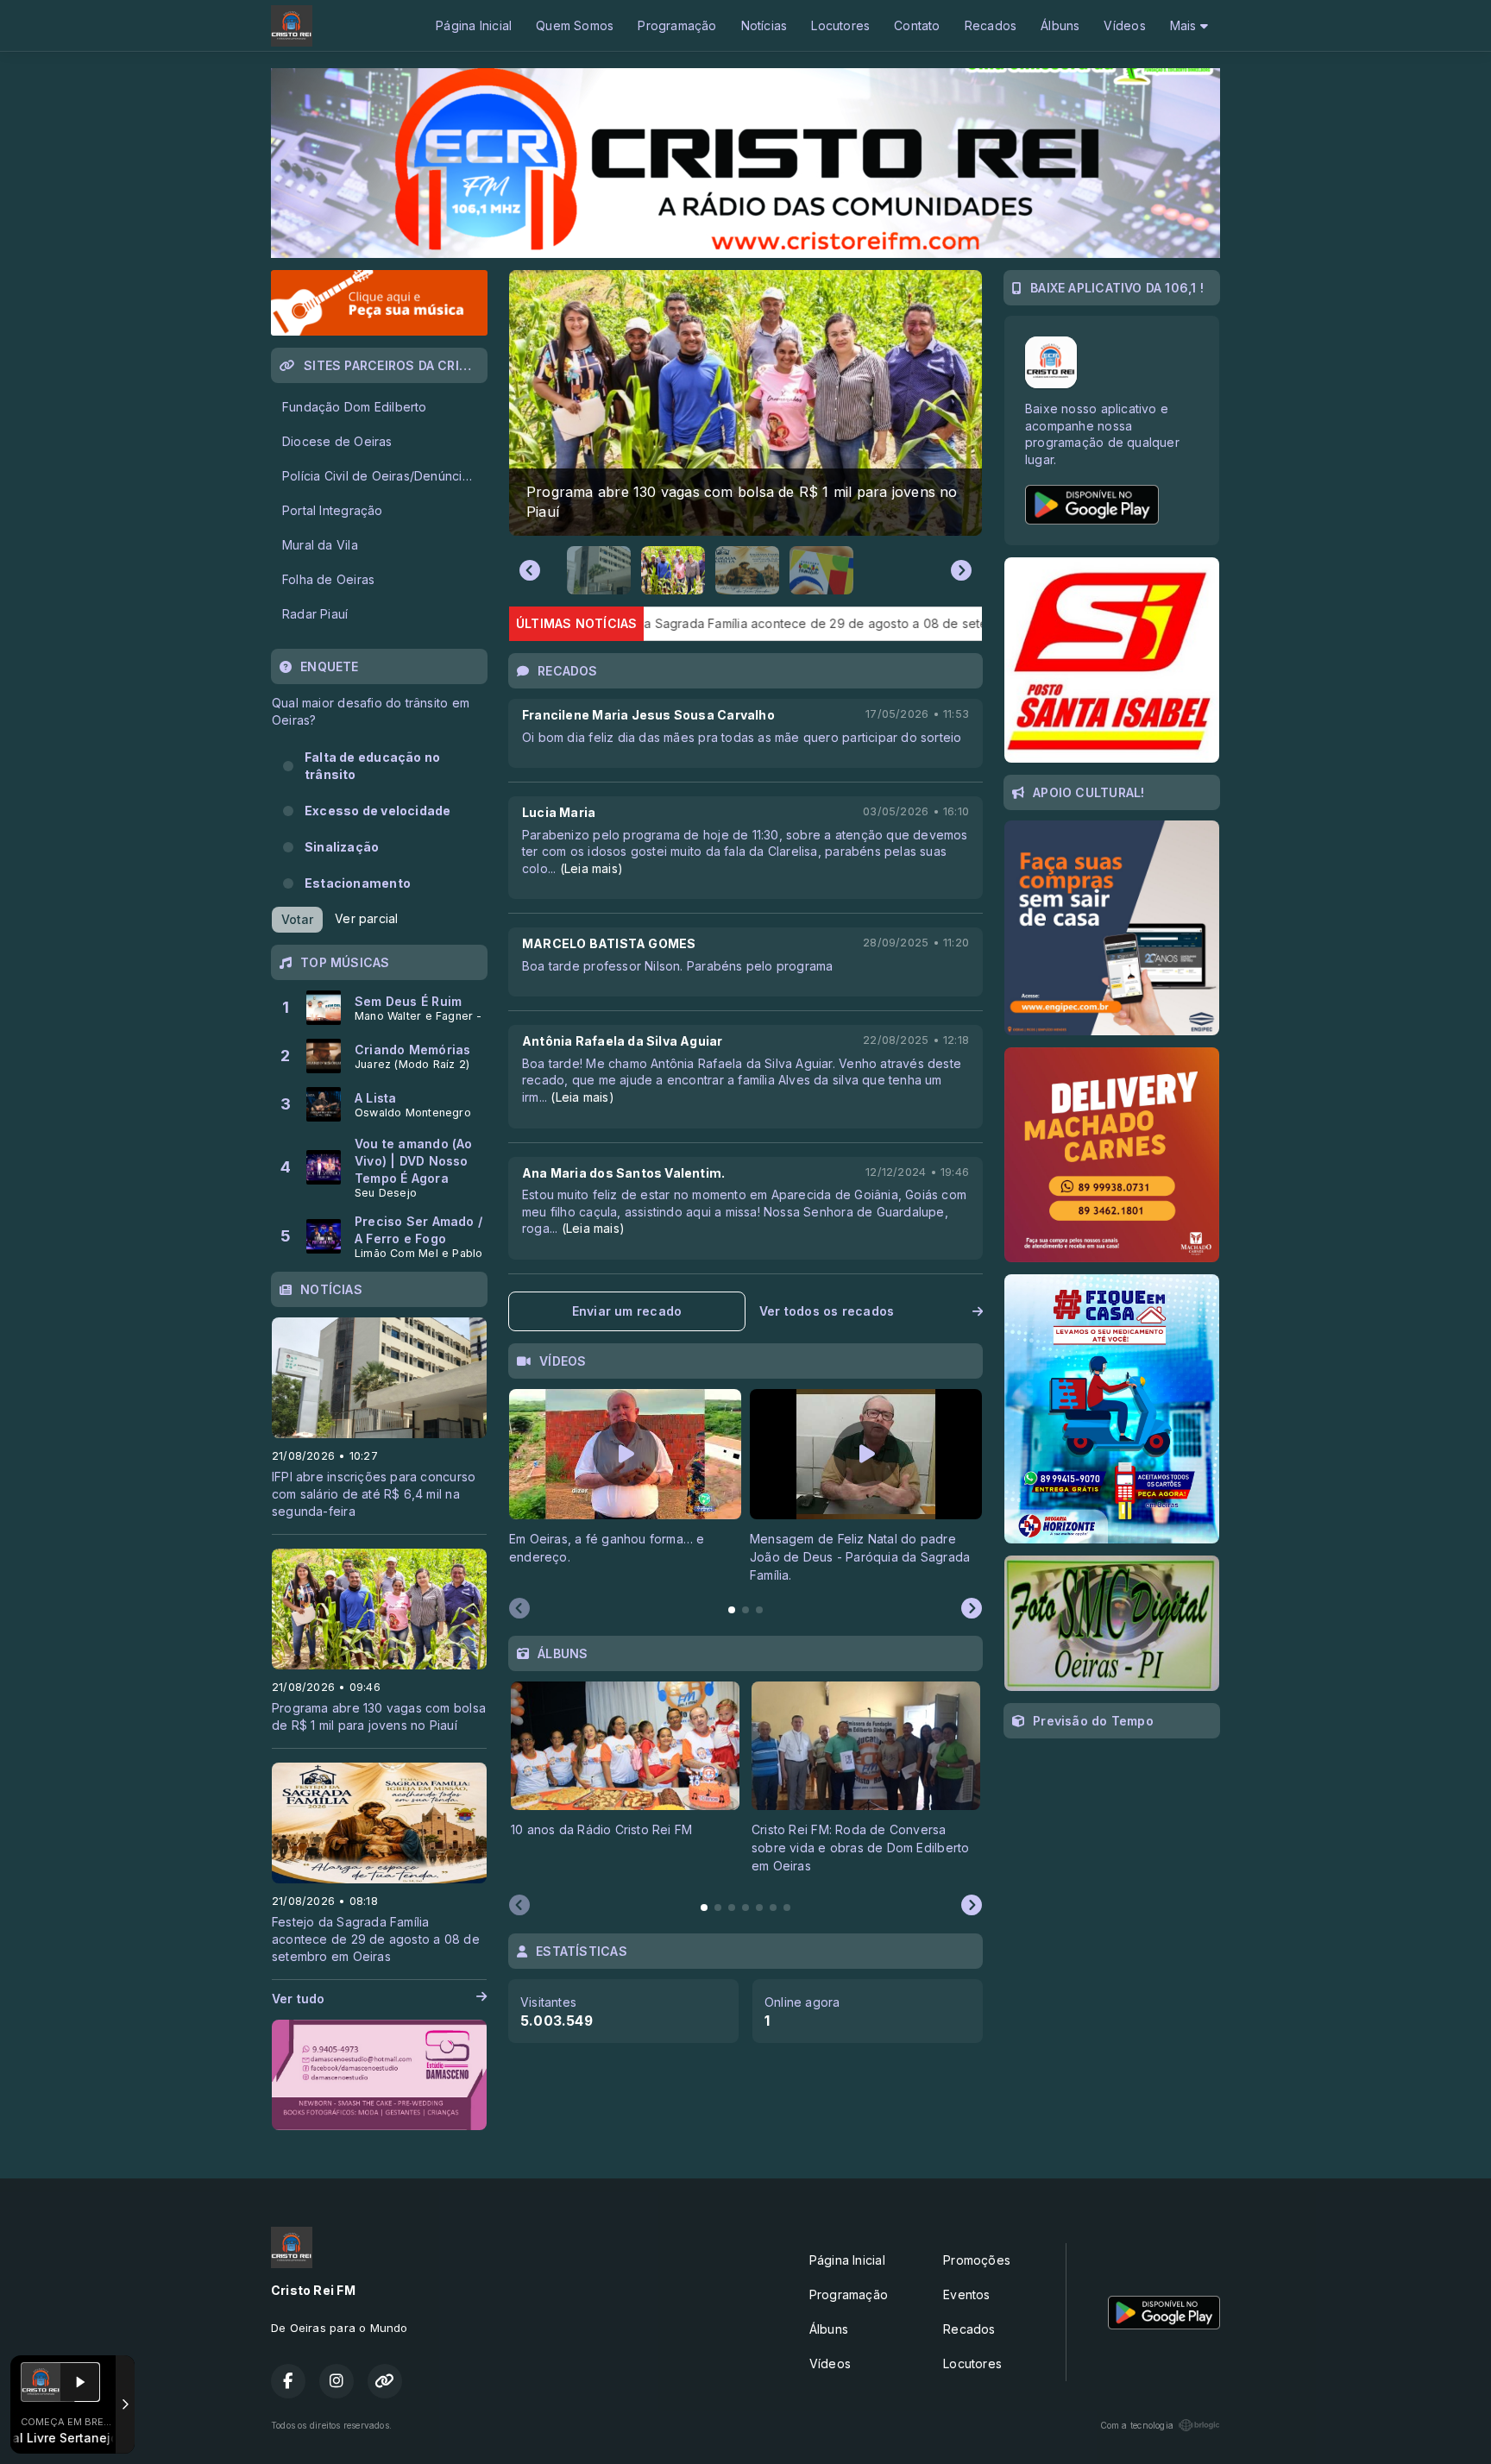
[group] (745, 403)
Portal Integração (333, 510)
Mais (1185, 25)
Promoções (977, 2260)
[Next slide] (961, 570)
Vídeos (1124, 25)
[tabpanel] (625, 1487)
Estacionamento (358, 883)
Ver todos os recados (827, 1311)
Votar (297, 919)
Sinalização (342, 847)
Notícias (764, 25)
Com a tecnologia (1137, 2425)
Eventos (966, 2294)
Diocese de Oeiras (337, 441)
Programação (677, 25)
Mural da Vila (320, 545)
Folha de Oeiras (328, 579)
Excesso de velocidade (377, 811)
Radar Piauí (315, 614)
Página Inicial (474, 25)
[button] (599, 570)
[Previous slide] (530, 570)
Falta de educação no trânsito (372, 766)
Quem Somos (575, 25)
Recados (991, 25)
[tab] (732, 1610)
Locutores (840, 25)
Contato (917, 25)
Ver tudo (299, 1999)
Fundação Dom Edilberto (355, 407)
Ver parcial (366, 918)
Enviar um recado (627, 1311)
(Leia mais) (591, 868)
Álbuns (1060, 25)
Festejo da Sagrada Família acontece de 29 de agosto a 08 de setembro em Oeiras (647, 623)
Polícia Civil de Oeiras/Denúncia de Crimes (384, 476)
